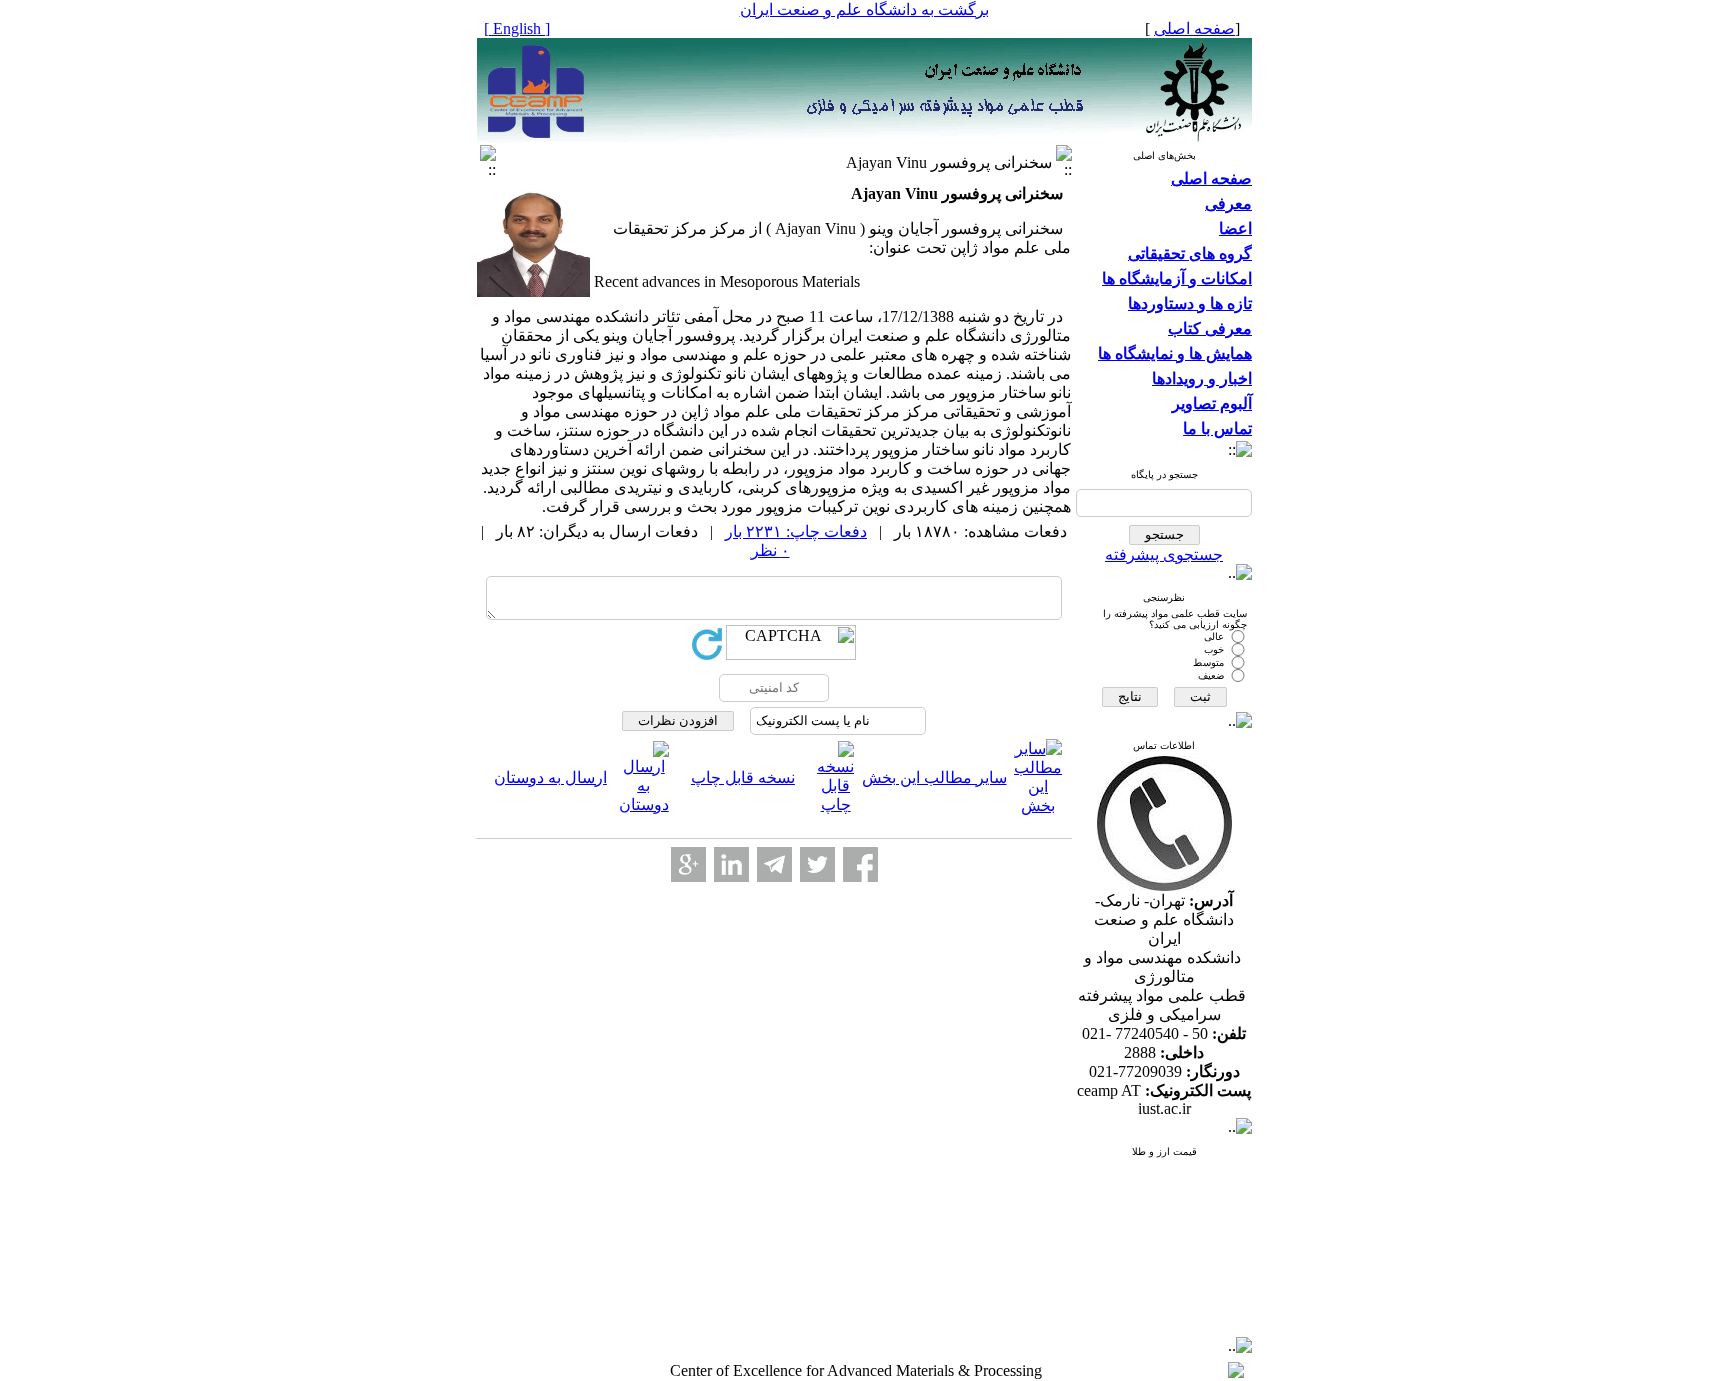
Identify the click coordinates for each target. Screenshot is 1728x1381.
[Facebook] (860, 864)
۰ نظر (770, 550)
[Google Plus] (688, 864)
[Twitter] (817, 864)
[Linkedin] (731, 864)
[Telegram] (774, 864)
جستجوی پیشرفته (1164, 554)
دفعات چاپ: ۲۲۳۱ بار (796, 531)
